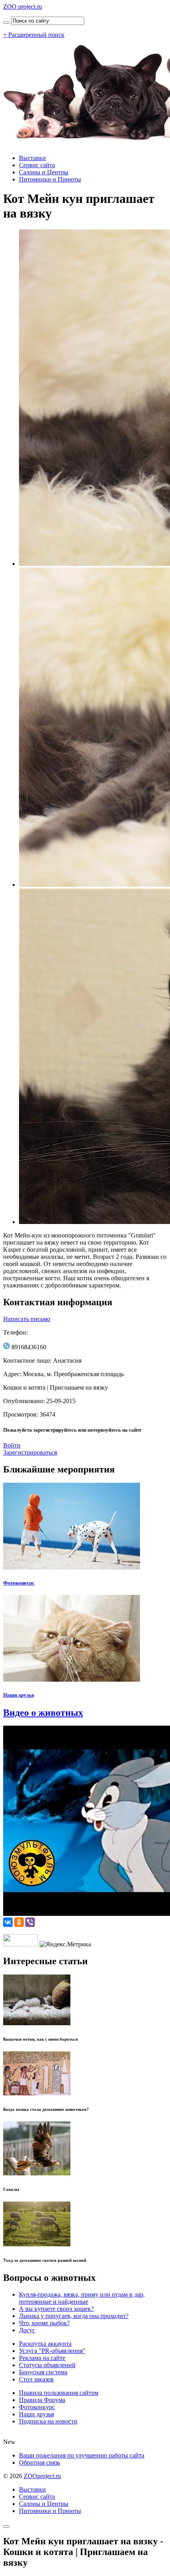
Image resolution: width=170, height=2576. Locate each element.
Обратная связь (40, 2462)
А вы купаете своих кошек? (56, 2309)
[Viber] (30, 1922)
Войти (12, 1445)
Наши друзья (19, 1695)
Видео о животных (43, 1713)
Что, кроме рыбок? (44, 2323)
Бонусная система (43, 2372)
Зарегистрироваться (30, 1452)
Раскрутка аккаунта (45, 2344)
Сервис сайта (37, 165)
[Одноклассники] (19, 1922)
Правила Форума (42, 2400)
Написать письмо (27, 1319)
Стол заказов (36, 2379)
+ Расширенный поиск (34, 35)
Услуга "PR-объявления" (52, 2351)
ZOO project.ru (23, 7)
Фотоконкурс (19, 1583)
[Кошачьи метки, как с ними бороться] (37, 2023)
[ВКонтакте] (8, 1922)
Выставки (32, 158)
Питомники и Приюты (50, 179)
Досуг (27, 2330)
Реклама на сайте (42, 2358)
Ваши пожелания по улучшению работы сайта (82, 2455)
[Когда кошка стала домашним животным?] (37, 2093)
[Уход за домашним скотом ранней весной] (37, 2244)
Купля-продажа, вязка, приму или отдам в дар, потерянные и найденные (82, 2298)
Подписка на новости (48, 2421)
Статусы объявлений (47, 2365)
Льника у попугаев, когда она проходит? (74, 2316)
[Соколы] (37, 2173)
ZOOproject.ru (42, 2476)
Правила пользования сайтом (59, 2393)
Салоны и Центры (44, 172)
